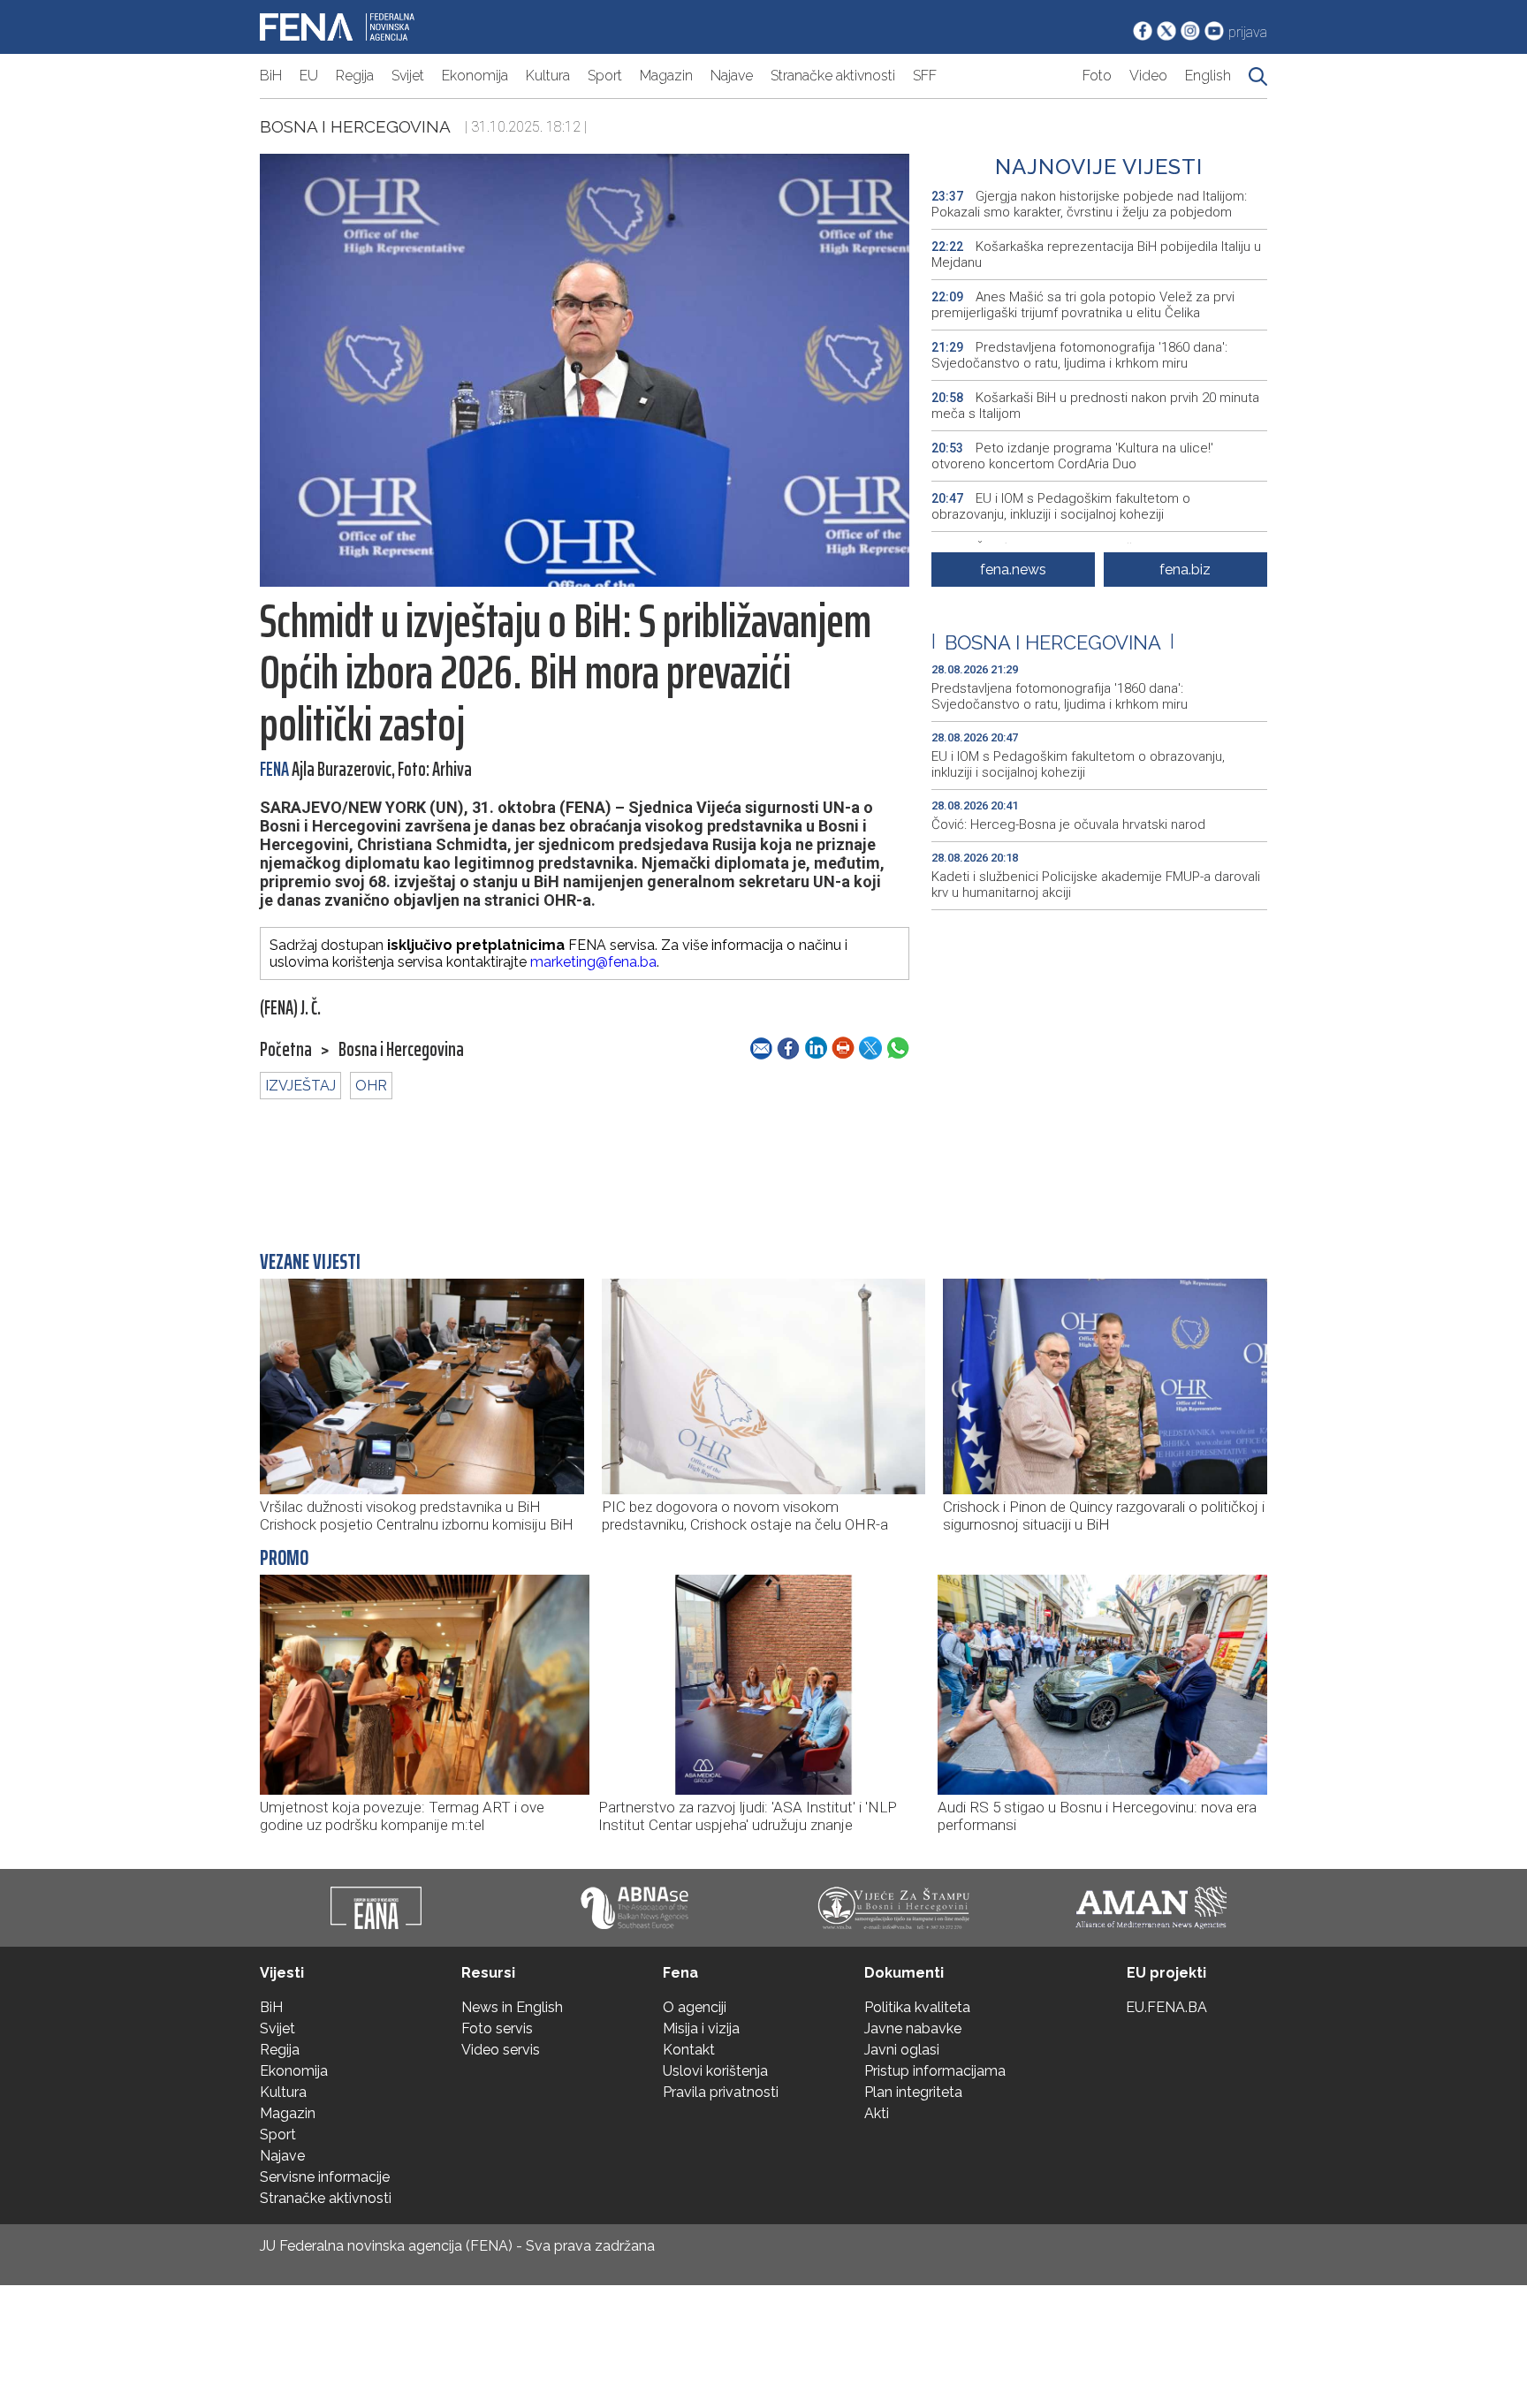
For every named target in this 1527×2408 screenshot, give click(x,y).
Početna (286, 1050)
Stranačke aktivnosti (833, 76)
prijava (1248, 32)
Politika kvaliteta (917, 2007)
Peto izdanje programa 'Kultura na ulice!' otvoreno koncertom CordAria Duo (1072, 456)
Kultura (548, 76)
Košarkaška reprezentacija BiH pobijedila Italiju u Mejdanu (1096, 254)
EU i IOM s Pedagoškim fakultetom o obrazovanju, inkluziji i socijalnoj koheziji (1061, 506)
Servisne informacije (325, 2177)
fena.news (1013, 570)
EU (309, 76)
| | (1053, 642)
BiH (271, 76)
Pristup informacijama (935, 2071)
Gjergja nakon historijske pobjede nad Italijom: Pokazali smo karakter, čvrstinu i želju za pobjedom (1089, 204)
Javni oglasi (902, 2050)
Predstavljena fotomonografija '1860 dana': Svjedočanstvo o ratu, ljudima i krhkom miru (1079, 355)
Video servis (501, 2050)
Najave (732, 76)
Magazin (666, 76)
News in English (512, 2007)
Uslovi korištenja (715, 2071)
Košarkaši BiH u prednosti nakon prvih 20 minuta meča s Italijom (1095, 406)
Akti (877, 2113)
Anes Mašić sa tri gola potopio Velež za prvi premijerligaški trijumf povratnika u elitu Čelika (1083, 305)
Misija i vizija (701, 2028)
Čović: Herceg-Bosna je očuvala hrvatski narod (1068, 824)
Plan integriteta (913, 2092)
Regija (355, 76)
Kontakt (689, 2050)
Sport (605, 76)
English (1208, 76)
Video (1148, 76)
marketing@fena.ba (593, 962)
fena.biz (1185, 570)
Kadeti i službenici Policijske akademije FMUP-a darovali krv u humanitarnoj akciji (1096, 885)
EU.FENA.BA (1166, 2007)
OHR (371, 1086)
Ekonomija (475, 76)
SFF (925, 76)
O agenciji (695, 2007)
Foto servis (497, 2028)
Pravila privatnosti (721, 2092)
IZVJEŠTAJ (300, 1086)
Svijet (408, 76)
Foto (1097, 76)
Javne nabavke (913, 2028)
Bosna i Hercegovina (355, 126)
